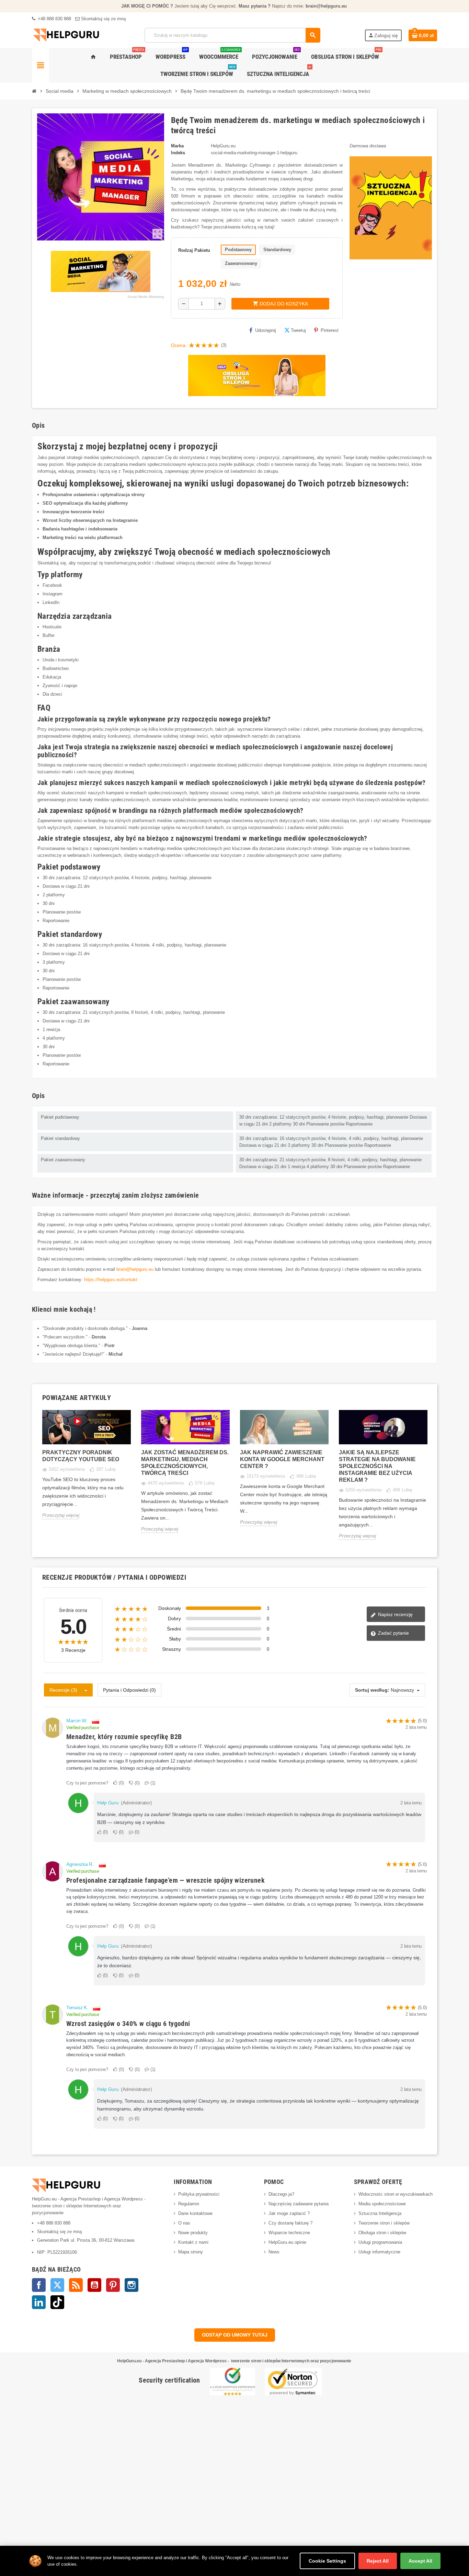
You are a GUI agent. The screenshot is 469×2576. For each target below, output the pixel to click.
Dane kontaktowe (195, 2213)
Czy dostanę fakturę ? (290, 2223)
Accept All (420, 2561)
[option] (87, 1470)
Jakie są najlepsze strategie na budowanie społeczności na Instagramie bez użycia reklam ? (377, 1466)
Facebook (39, 2285)
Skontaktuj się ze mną (103, 19)
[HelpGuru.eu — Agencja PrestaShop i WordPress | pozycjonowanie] (66, 35)
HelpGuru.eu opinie (287, 2242)
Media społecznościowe (382, 2204)
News (274, 2252)
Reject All (378, 2561)
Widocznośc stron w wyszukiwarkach (396, 2194)
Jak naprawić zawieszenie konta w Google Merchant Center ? (282, 1459)
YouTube (94, 2285)
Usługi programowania (380, 2242)
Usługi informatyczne (379, 2252)
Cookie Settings (327, 2561)
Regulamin (189, 2204)
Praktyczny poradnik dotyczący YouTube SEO (81, 1456)
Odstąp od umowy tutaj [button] (235, 2335)
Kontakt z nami (193, 2242)
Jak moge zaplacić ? (289, 2213)
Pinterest (330, 330)
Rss (76, 2285)
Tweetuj (298, 330)
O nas (184, 2223)
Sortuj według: (372, 1690)
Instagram (131, 2285)
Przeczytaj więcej (61, 1515)
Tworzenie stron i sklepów (384, 2223)
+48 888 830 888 (54, 19)
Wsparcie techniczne (289, 2233)
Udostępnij (266, 330)
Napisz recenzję (395, 1614)
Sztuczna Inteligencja (380, 2213)
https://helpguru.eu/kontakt (111, 1280)
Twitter (57, 2285)
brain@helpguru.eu (135, 1269)
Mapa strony (191, 2252)
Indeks (178, 153)
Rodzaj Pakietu (194, 250)
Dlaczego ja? (281, 2194)
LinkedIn (39, 2302)
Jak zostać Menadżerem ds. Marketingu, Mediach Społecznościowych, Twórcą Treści (185, 1463)
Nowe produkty (193, 2233)
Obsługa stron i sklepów (382, 2233)
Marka (177, 146)
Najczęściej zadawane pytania (299, 2204)
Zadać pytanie (393, 1633)
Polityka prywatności (199, 2194)
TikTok (57, 2302)
